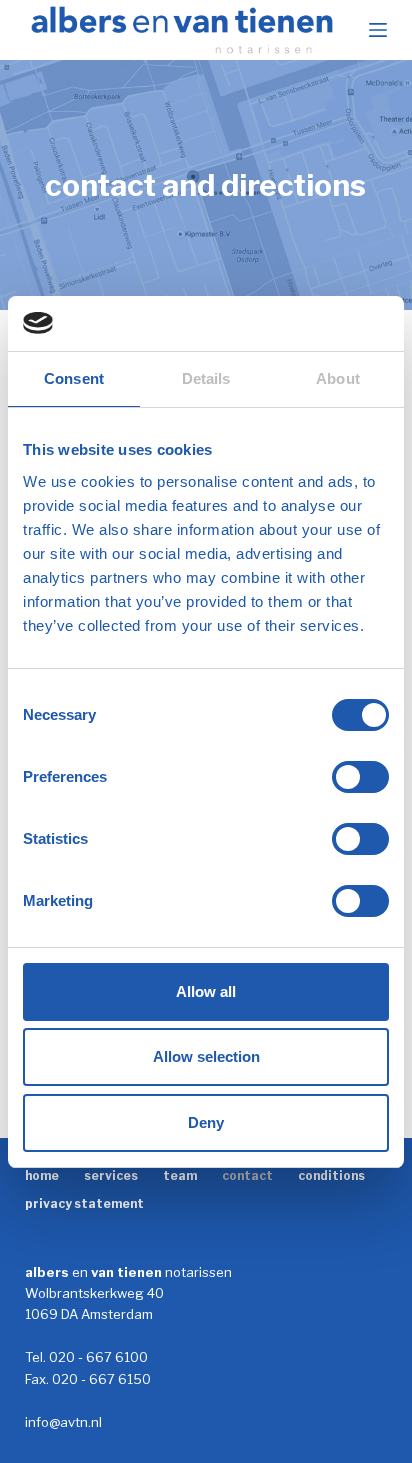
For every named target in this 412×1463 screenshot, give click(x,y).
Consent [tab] (74, 378)
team (180, 1175)
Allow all (206, 991)
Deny (206, 1122)
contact (247, 1175)
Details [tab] (206, 378)
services (111, 1175)
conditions (331, 1175)
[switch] (360, 777)
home (42, 1175)
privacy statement (84, 1203)
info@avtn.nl (63, 1422)
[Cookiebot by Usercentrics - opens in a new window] (301, 324)
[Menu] (378, 30)
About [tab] (338, 378)
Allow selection (206, 1056)
